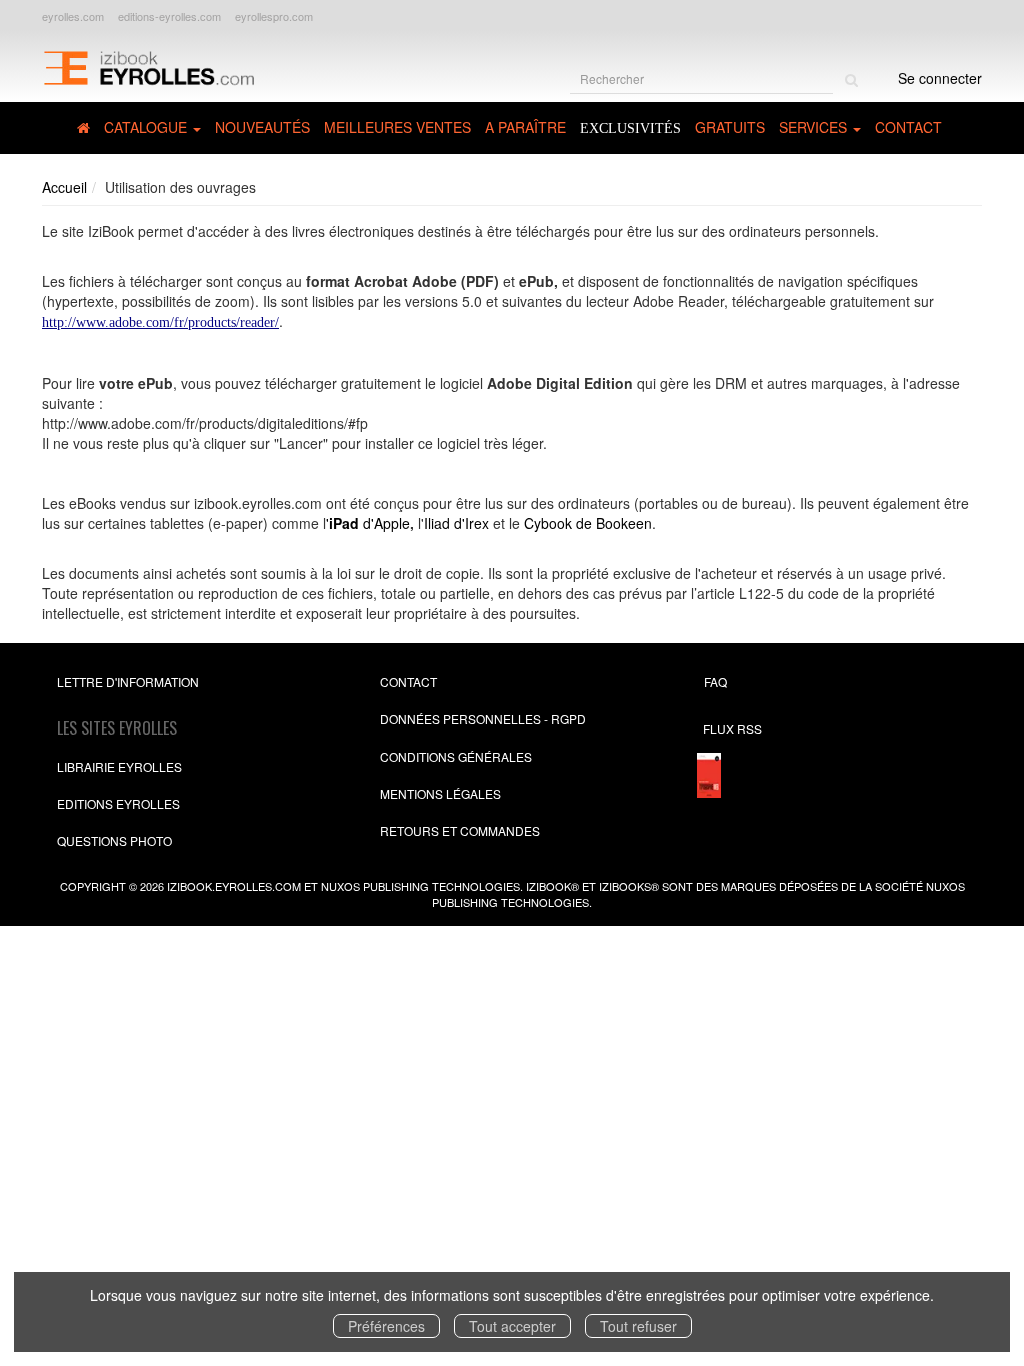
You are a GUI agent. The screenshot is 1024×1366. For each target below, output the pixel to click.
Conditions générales (456, 756)
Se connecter (940, 78)
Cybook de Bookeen (588, 523)
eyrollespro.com (274, 16)
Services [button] (815, 127)
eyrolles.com (73, 16)
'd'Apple (368, 523)
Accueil (64, 187)
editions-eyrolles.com (169, 16)
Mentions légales (440, 793)
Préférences (386, 1326)
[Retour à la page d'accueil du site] (148, 66)
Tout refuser (638, 1326)
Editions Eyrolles (118, 803)
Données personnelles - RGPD (483, 718)
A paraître (525, 127)
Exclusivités (630, 128)
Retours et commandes (460, 830)
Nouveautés (262, 127)
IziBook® (552, 886)
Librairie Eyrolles (119, 766)
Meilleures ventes (397, 127)
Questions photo (114, 840)
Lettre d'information (128, 681)
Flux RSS (732, 728)
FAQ (715, 681)
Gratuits (730, 127)
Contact (908, 127)
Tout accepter (512, 1326)
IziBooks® (629, 886)
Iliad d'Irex (456, 523)
